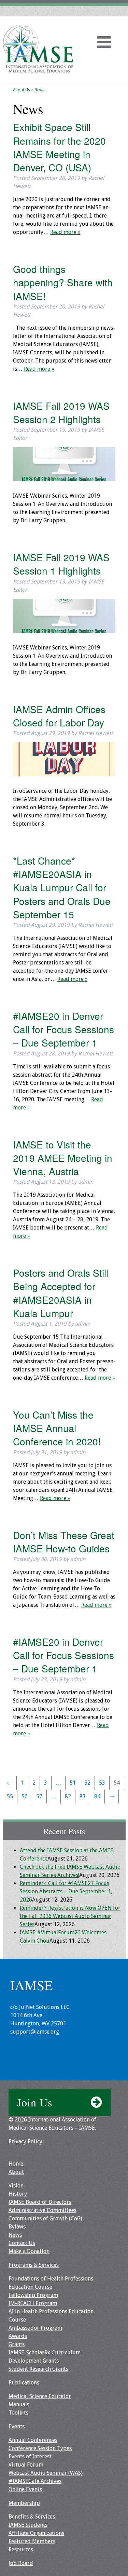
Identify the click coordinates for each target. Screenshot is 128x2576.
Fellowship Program (33, 2295)
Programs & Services (34, 2265)
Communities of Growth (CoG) (45, 2218)
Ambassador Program (35, 2328)
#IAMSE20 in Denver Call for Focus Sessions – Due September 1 (63, 1029)
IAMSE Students (28, 2525)
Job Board (21, 2563)
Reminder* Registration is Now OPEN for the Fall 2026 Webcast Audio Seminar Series (70, 1916)
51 (73, 1783)
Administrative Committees (42, 2210)
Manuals (19, 2404)
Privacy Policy (25, 2141)
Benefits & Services (32, 2517)
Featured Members (32, 2541)
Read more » (65, 232)
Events (17, 2426)
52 (87, 1783)
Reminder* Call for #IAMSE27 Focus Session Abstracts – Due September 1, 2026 (66, 1891)
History (18, 2194)
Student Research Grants (38, 2369)
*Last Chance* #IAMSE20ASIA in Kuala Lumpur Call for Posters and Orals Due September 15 (62, 887)
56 (25, 1796)
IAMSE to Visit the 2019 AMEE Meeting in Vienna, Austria (63, 1158)
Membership (24, 2503)
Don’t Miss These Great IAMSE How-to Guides (64, 1542)
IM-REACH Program (33, 2303)
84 (97, 1796)
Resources (21, 2549)
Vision (16, 2186)
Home (16, 2164)
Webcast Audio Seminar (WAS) (46, 2473)
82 (68, 1796)
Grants (17, 2344)
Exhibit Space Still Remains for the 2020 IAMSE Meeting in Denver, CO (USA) (59, 147)
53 (102, 1783)
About (16, 2172)
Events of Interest (30, 2456)
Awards (18, 2336)
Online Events (25, 2489)
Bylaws (17, 2227)
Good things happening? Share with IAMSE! (63, 282)
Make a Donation (29, 2251)
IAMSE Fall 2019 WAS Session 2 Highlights (61, 412)
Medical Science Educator (40, 2396)
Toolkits (18, 2413)
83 (83, 1796)
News (39, 90)
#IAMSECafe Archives (35, 2481)
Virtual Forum (26, 2465)
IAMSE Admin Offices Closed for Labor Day (59, 716)
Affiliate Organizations (36, 2533)
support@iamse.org (35, 2032)
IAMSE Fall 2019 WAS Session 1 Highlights (61, 564)
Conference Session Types (40, 2448)
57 (39, 1796)
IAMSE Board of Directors (40, 2202)
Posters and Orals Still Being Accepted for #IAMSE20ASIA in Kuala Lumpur (61, 1293)
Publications (24, 2383)
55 (10, 1796)
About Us (22, 90)
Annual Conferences (33, 2440)
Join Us (35, 2102)
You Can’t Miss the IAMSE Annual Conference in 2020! (57, 1428)
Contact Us (22, 2243)
